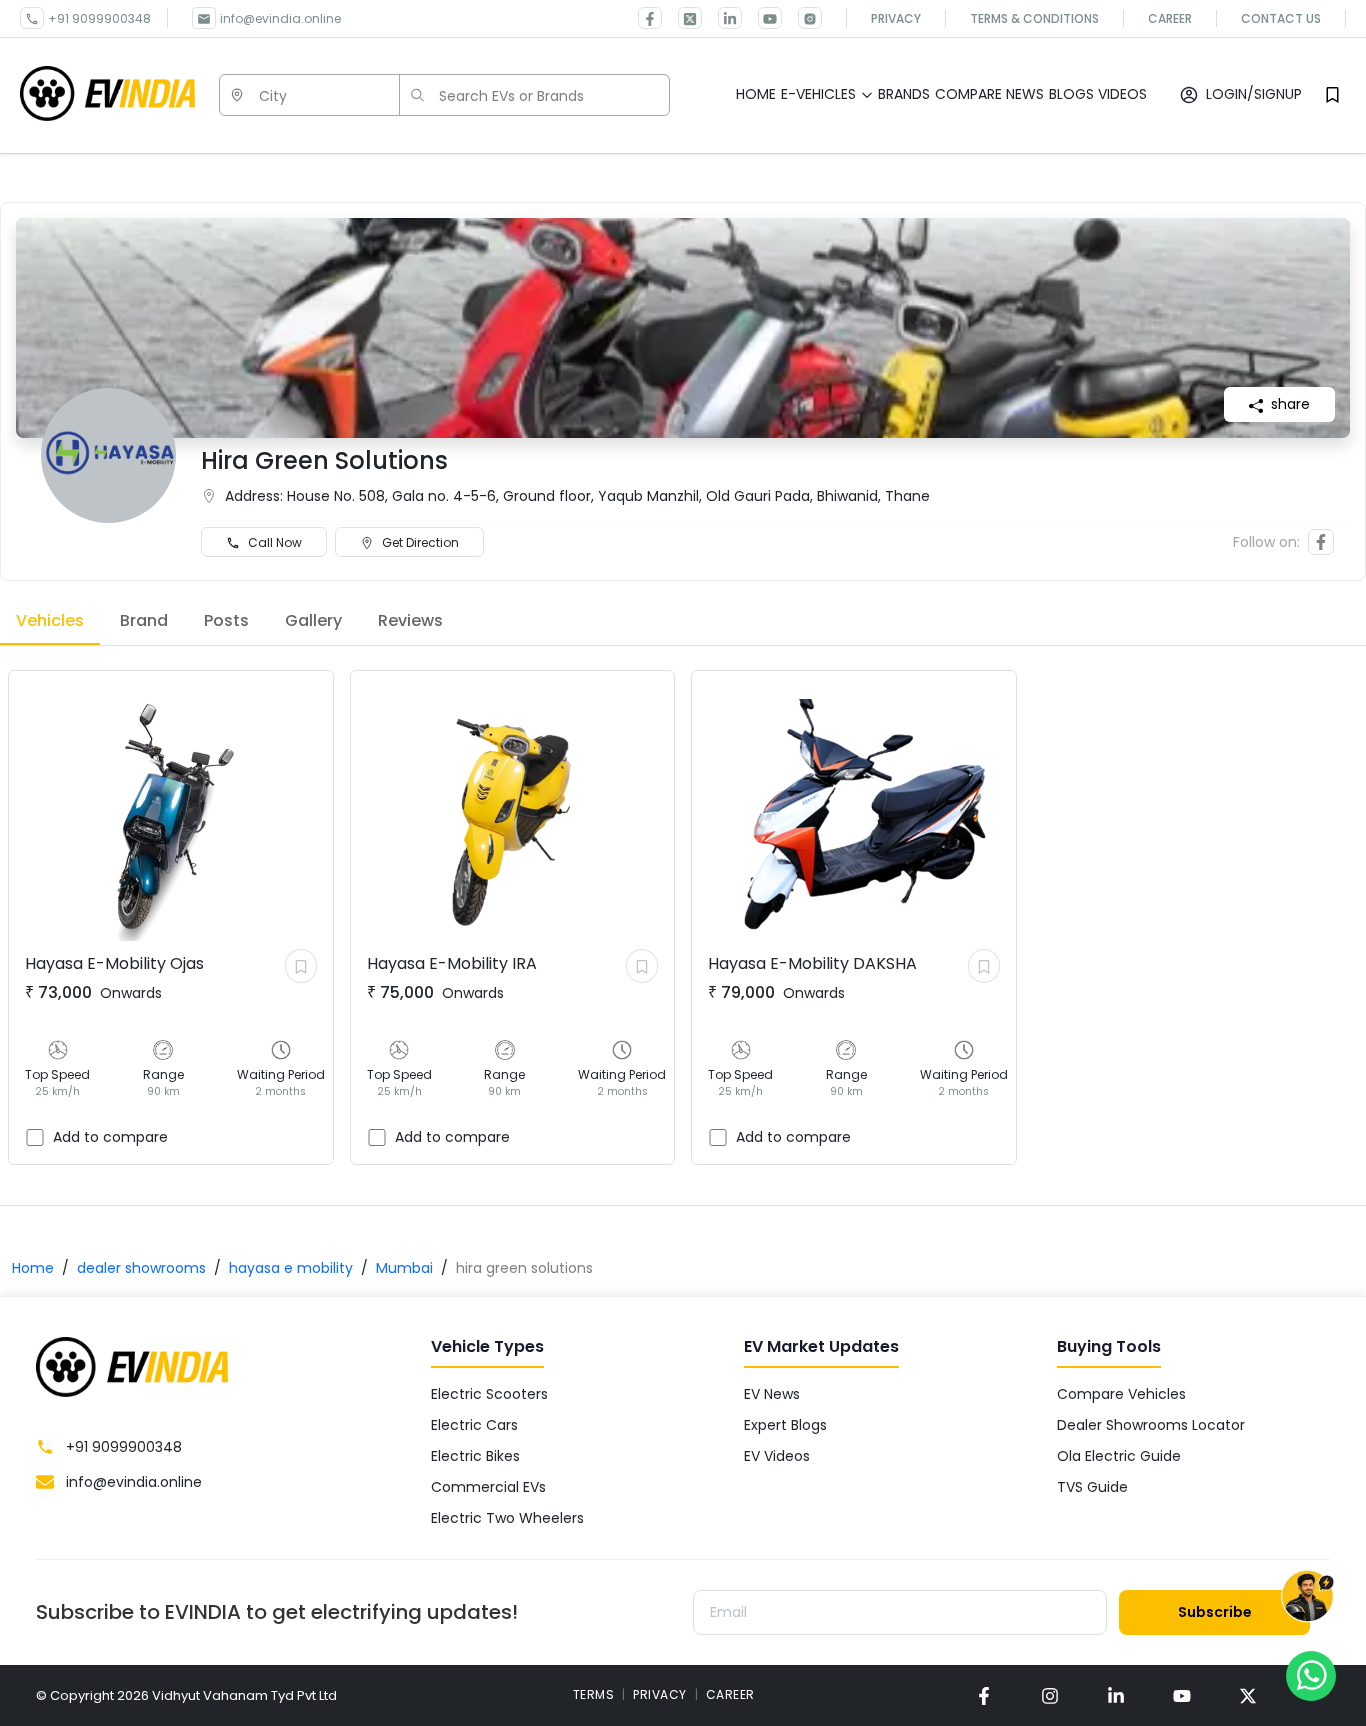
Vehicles (50, 620)
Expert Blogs (785, 1425)
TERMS (594, 1694)
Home (33, 1268)
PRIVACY (660, 1694)
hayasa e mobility (291, 1268)
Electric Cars (474, 1425)
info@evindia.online (280, 18)
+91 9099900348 (99, 18)
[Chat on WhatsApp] (1311, 1675)
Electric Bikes (475, 1456)
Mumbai (404, 1268)
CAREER (730, 1694)
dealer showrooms (141, 1268)
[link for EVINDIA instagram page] (1050, 1695)
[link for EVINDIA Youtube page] (762, 18)
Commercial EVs (488, 1487)
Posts (226, 620)
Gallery (313, 620)
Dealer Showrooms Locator (1151, 1425)
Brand (144, 620)
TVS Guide (1092, 1487)
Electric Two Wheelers (507, 1518)
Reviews (410, 620)
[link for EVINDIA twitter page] (682, 18)
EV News (772, 1394)
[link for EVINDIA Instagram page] (802, 18)
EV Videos (777, 1456)
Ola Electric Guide (1119, 1456)
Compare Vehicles (1121, 1394)
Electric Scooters (489, 1394)
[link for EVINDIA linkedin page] (722, 18)
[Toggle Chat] (1307, 1598)
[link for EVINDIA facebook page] (650, 18)
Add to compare (110, 1137)
